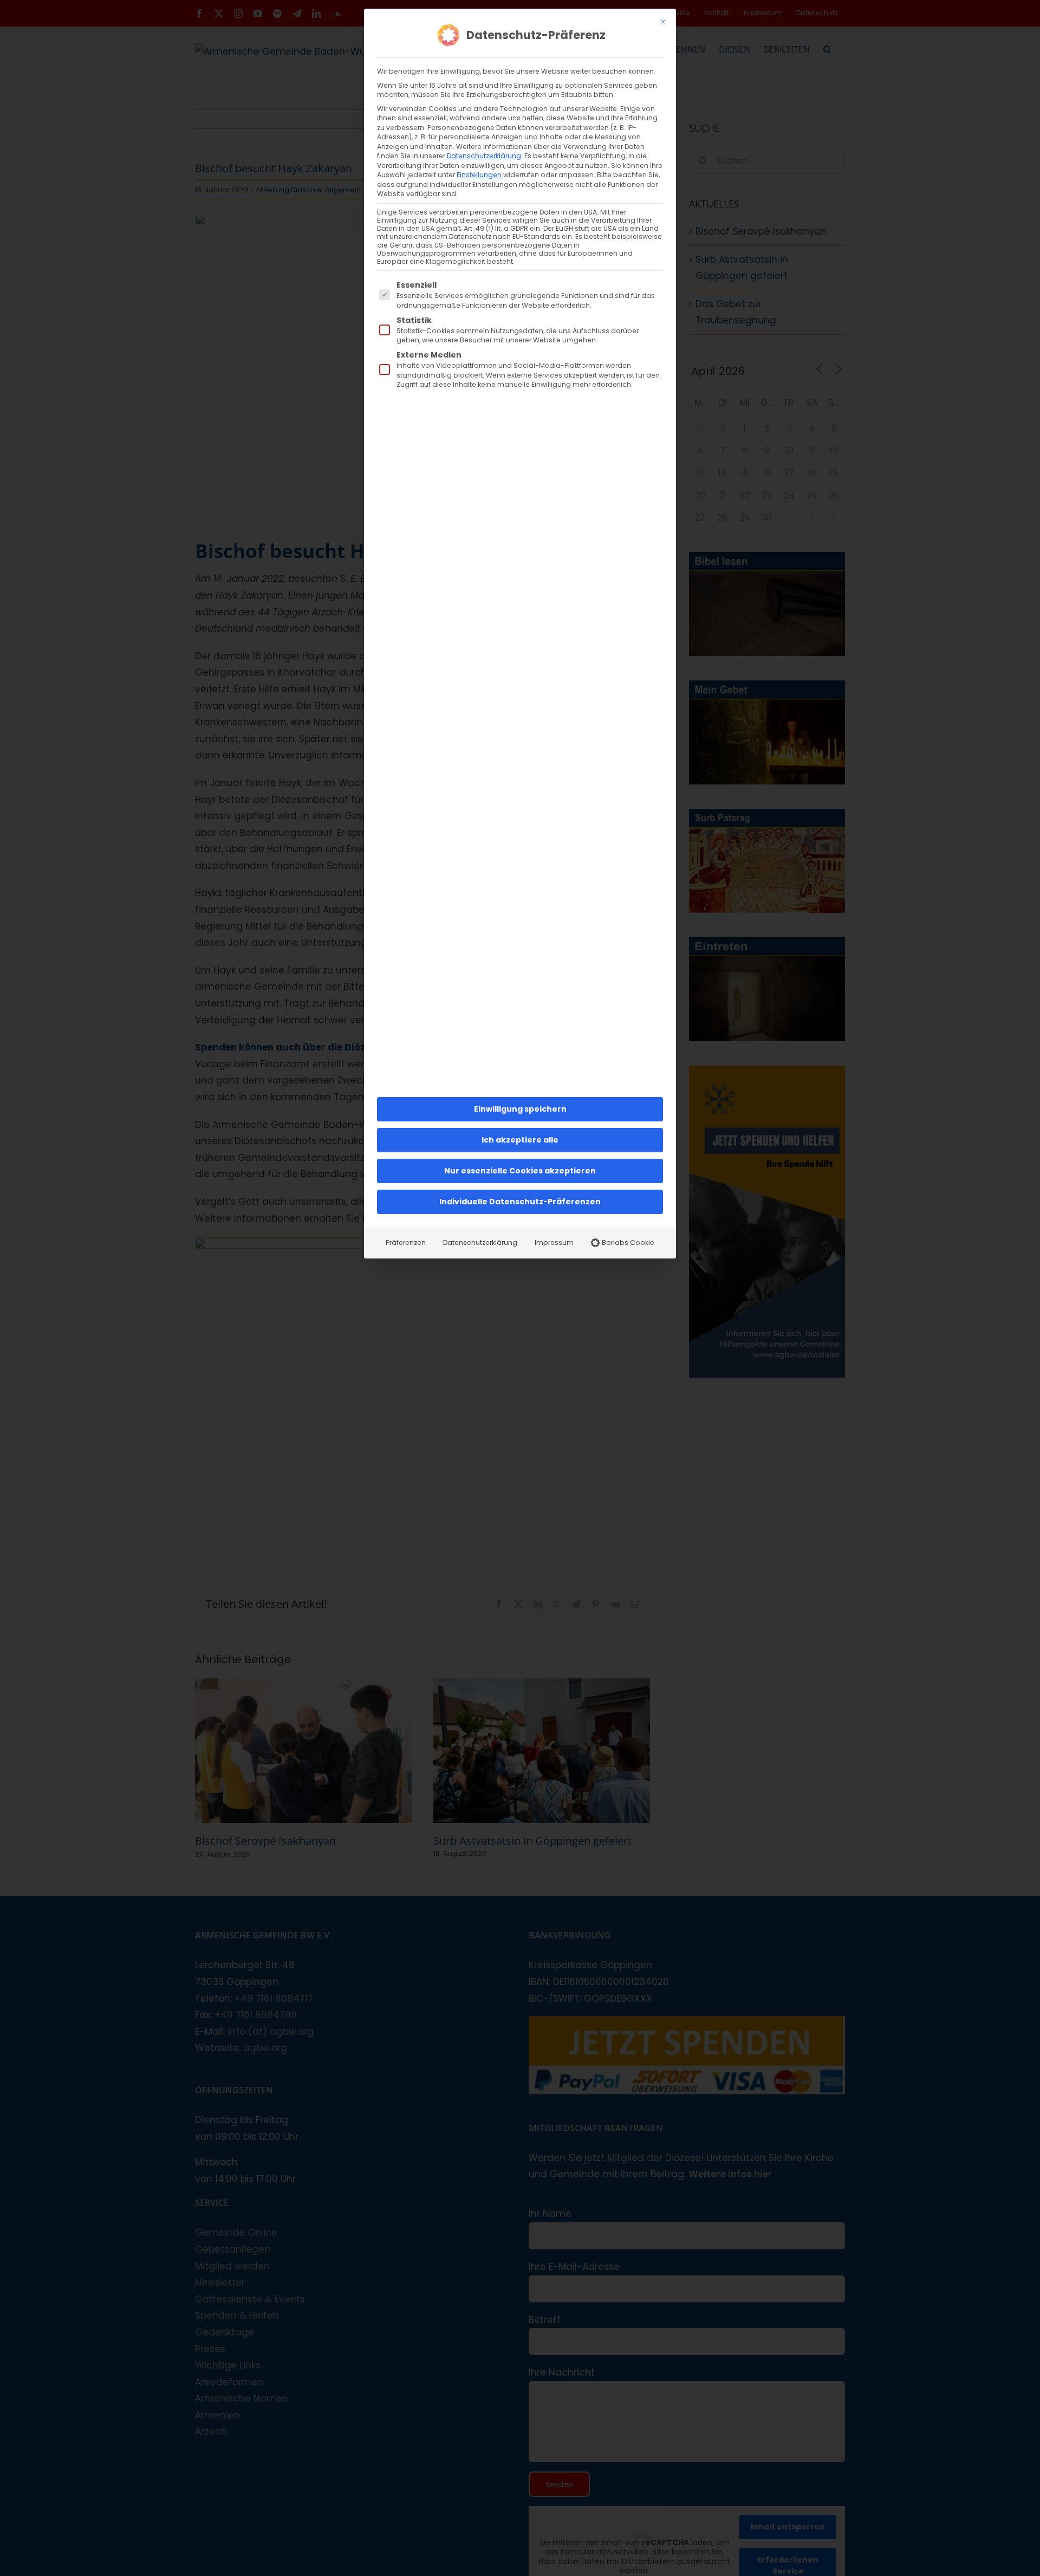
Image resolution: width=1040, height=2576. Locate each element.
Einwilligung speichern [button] (520, 1109)
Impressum (554, 1242)
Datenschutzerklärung (484, 156)
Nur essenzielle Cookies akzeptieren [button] (520, 1171)
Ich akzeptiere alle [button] (520, 1140)
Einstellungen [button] (479, 175)
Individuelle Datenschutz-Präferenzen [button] (520, 1202)
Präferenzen (406, 1242)
